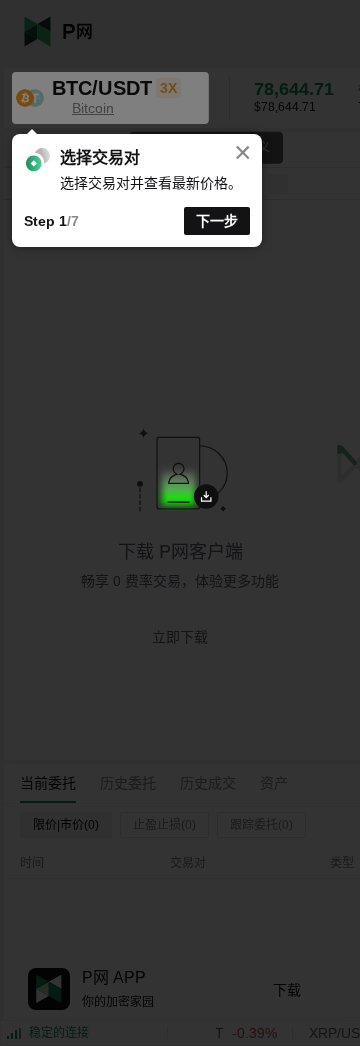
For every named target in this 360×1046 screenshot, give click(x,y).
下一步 (217, 221)
